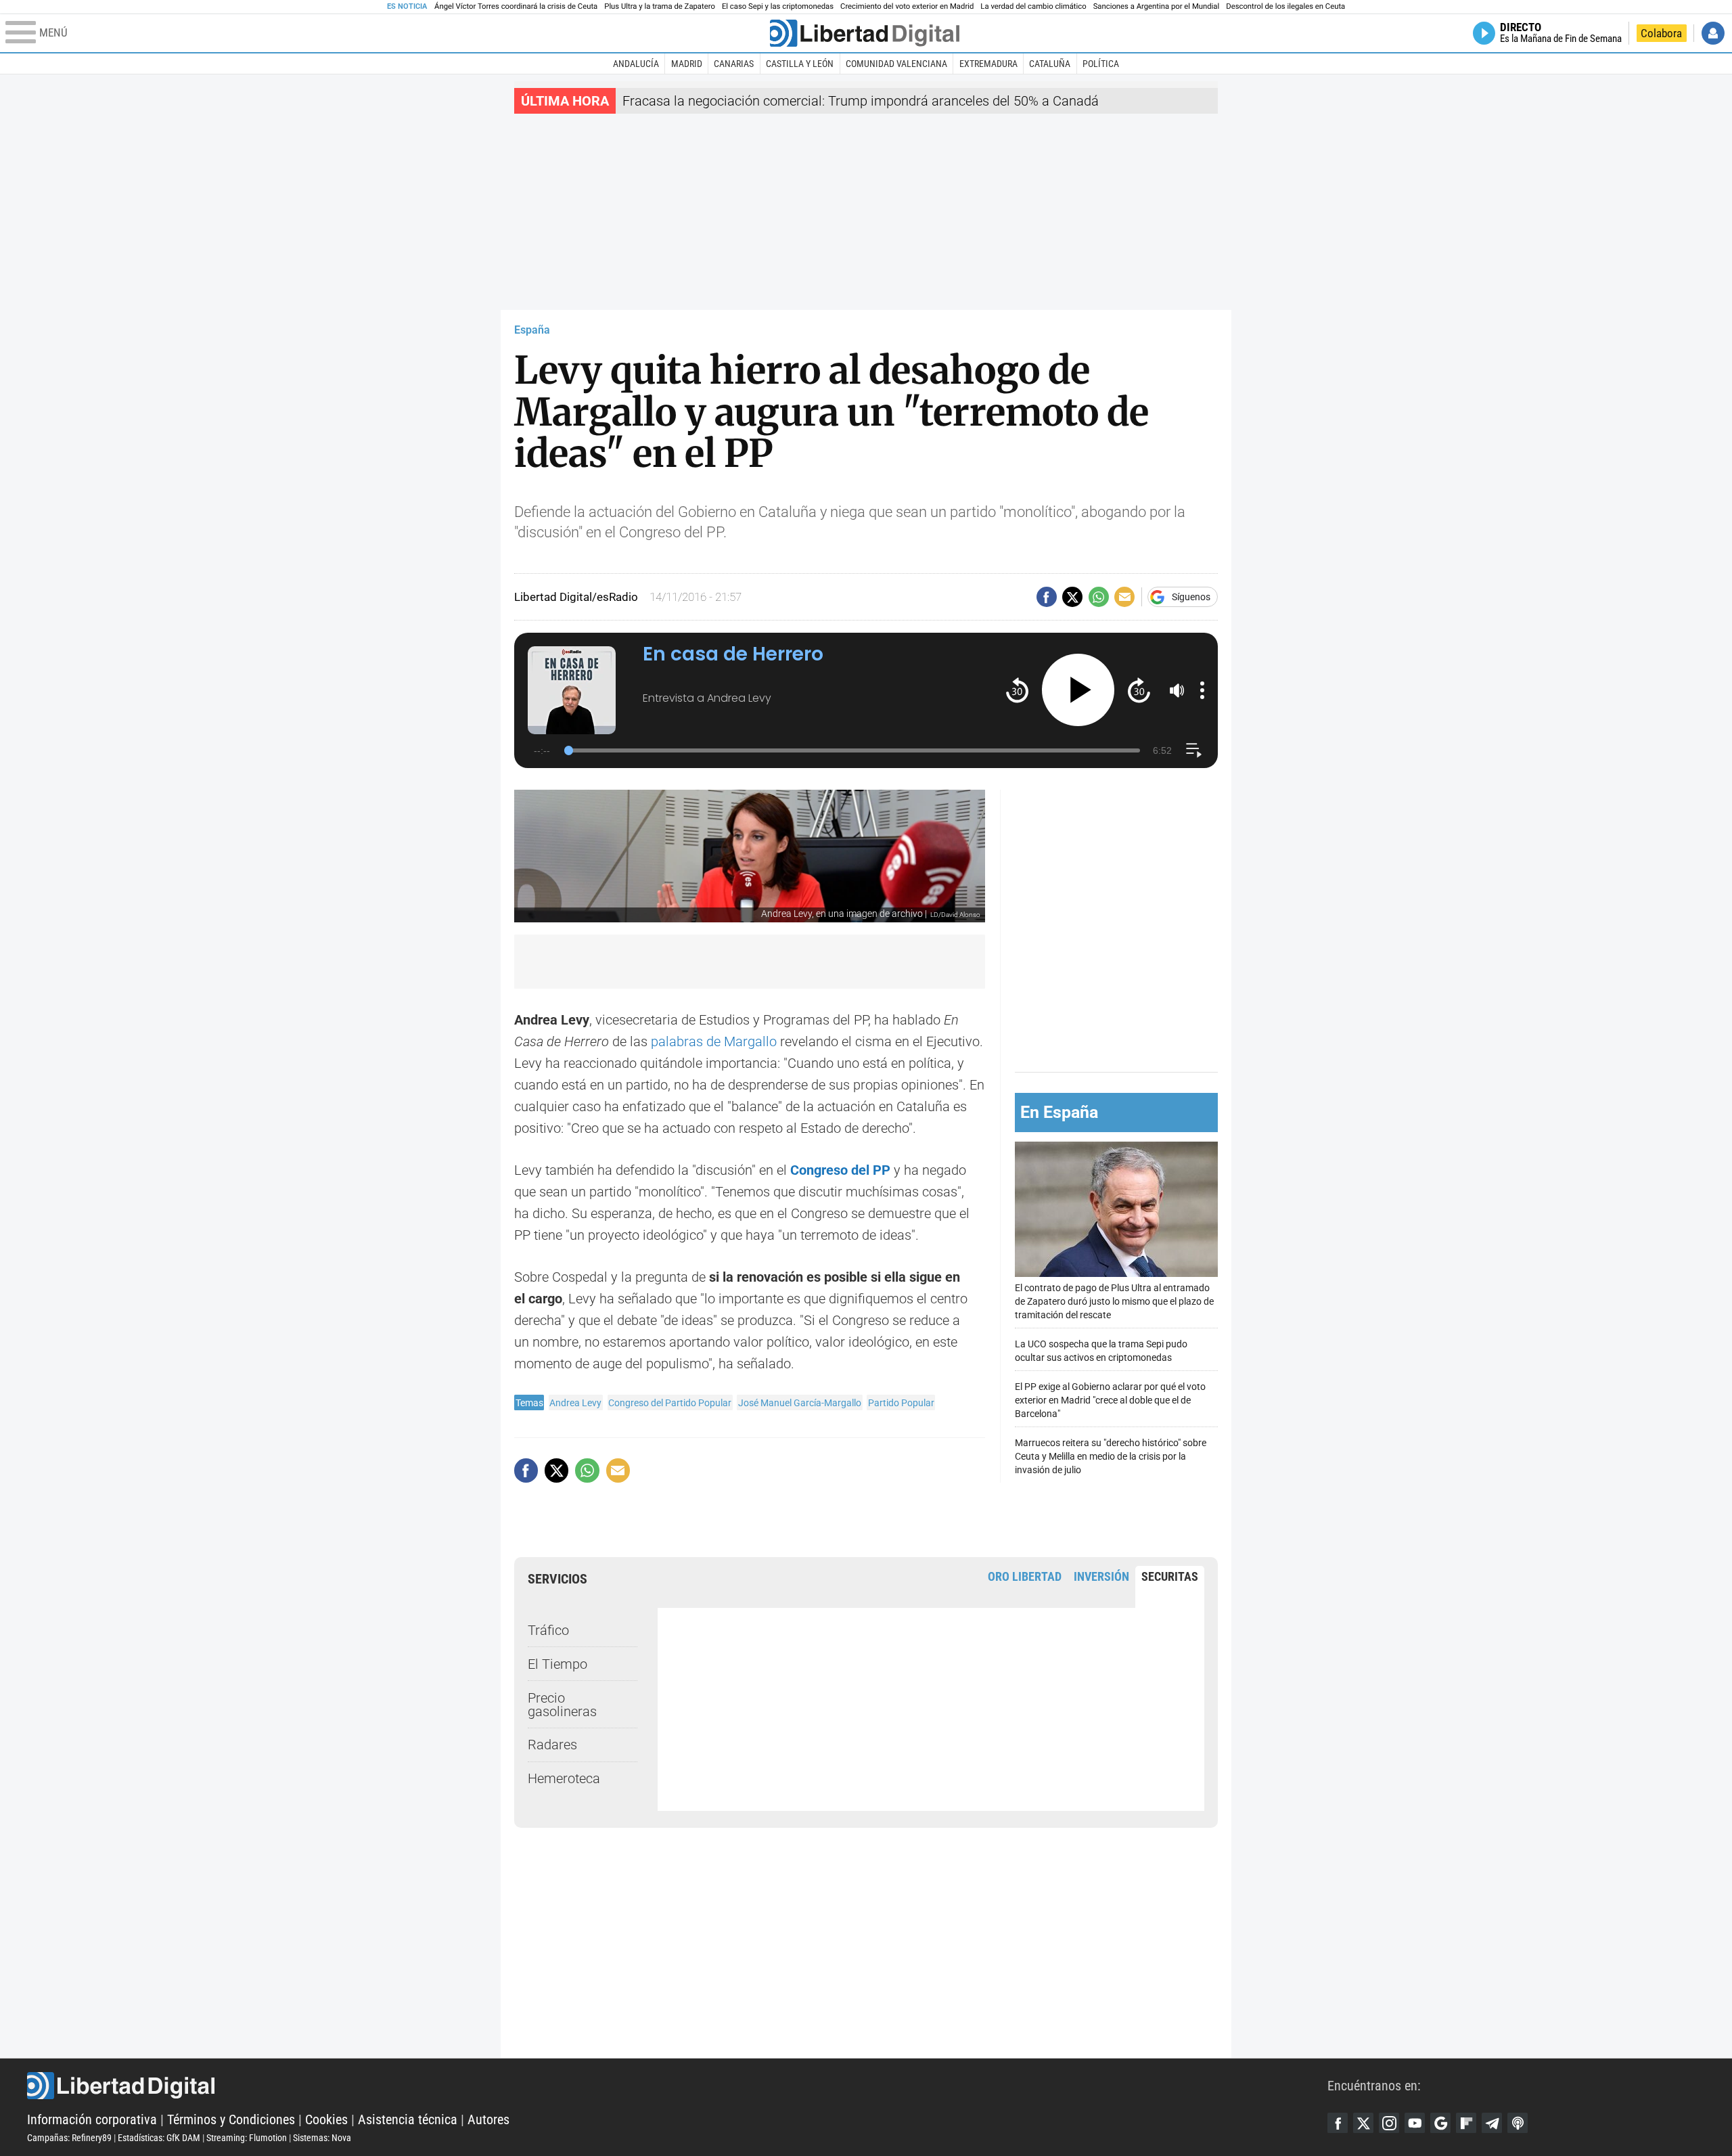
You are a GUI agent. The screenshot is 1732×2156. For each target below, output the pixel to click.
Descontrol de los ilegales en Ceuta (1285, 6)
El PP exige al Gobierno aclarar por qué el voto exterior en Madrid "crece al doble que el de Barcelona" (1110, 1400)
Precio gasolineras (562, 1705)
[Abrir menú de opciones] (1202, 690)
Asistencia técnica (408, 2119)
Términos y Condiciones (231, 2119)
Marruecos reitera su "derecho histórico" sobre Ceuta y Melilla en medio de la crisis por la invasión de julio (1111, 1457)
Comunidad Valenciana (896, 64)
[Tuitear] (1072, 597)
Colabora (1661, 33)
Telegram (1492, 2123)
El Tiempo (557, 1664)
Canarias (734, 64)
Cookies (326, 2119)
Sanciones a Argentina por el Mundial (1157, 6)
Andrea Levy (575, 1403)
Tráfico (548, 1630)
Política (1101, 64)
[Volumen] (1177, 690)
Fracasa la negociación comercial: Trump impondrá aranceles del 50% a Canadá (861, 101)
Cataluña (1050, 64)
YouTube (1415, 2123)
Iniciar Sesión (1713, 33)
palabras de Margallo (714, 1041)
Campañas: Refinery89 (69, 2138)
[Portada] (865, 33)
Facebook (1338, 2123)
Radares (552, 1745)
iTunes (1518, 2123)
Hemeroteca (564, 1778)
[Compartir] (1047, 597)
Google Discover (1440, 2123)
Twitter (1363, 2123)
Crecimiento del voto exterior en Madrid (907, 6)
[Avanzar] (1139, 690)
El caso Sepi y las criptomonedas (778, 6)
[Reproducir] (1078, 690)
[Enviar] (1099, 597)
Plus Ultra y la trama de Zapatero (660, 6)
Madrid (687, 64)
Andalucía (636, 64)
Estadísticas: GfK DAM (159, 2138)
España (532, 330)
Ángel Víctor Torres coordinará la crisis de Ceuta (516, 6)
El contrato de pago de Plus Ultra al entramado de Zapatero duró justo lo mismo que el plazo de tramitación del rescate (1114, 1302)
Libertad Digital (677, 2086)
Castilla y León (800, 64)
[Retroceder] (1017, 690)
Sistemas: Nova (322, 2138)
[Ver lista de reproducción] (1194, 750)
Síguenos (1191, 597)
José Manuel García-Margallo (800, 1403)
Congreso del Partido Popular (670, 1403)
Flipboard (1466, 2123)
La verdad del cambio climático (1033, 6)
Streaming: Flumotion (247, 2138)
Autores (488, 2119)
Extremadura (988, 64)
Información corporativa (92, 2119)
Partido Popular (901, 1403)
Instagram (1389, 2123)
